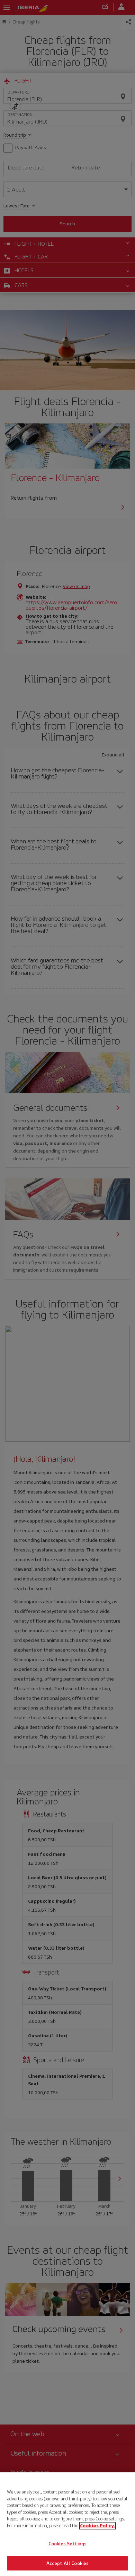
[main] (67, 2524)
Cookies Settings (67, 2544)
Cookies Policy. (97, 2525)
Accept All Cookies (67, 2563)
